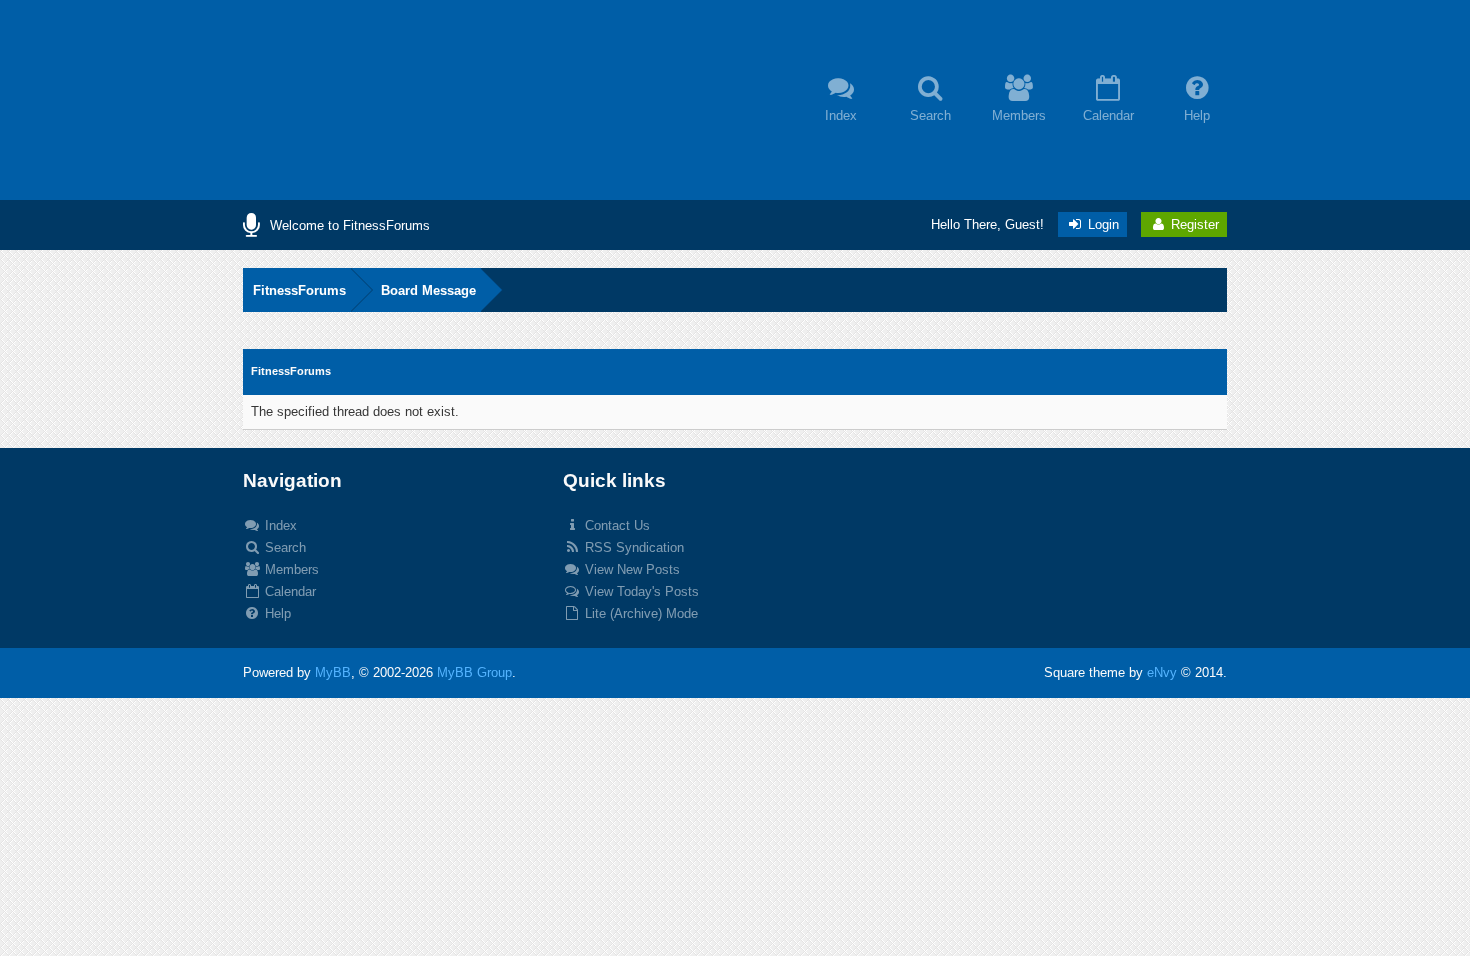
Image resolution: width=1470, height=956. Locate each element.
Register (1193, 224)
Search (283, 547)
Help (276, 613)
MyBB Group (474, 672)
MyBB (333, 672)
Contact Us (615, 525)
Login (1101, 224)
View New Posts (630, 569)
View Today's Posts (640, 591)
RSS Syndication (632, 547)
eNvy (1162, 672)
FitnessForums (299, 290)
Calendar (288, 591)
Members (290, 569)
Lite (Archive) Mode (639, 613)
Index (279, 525)
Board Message (428, 290)
